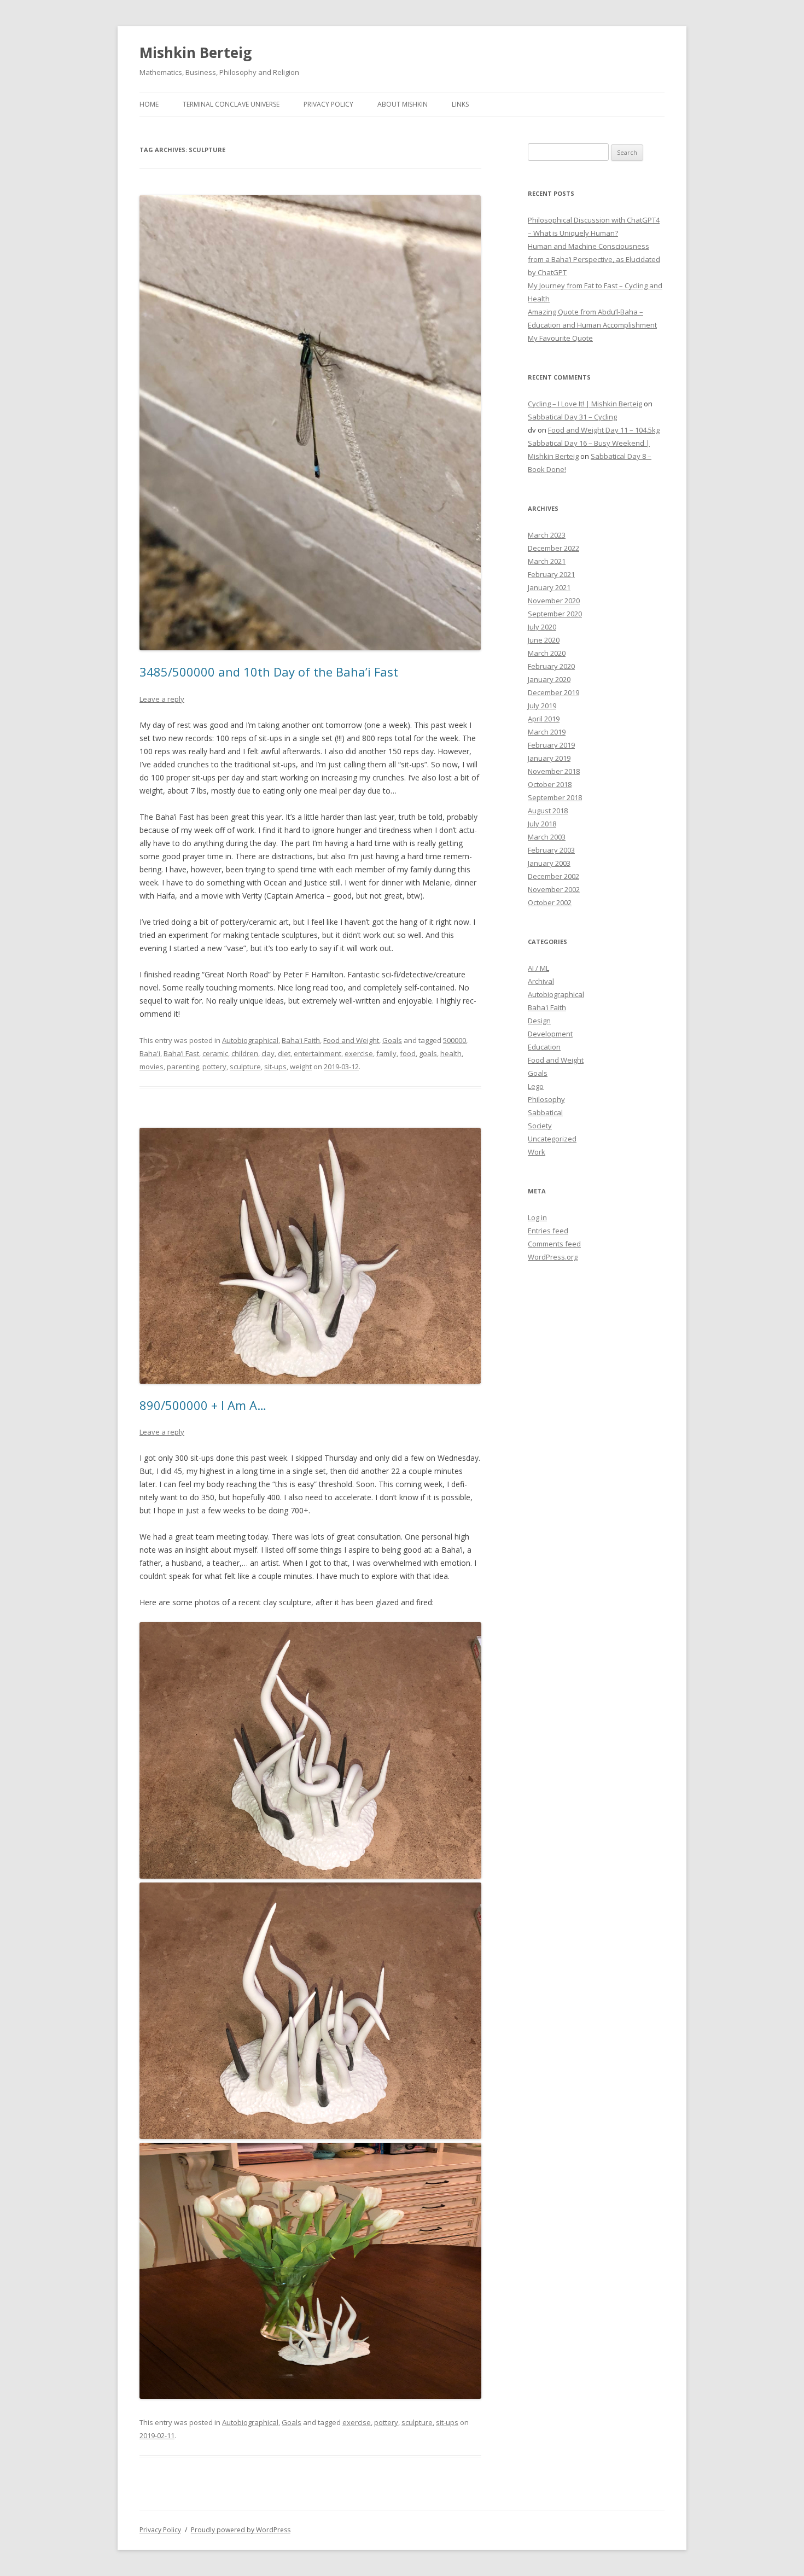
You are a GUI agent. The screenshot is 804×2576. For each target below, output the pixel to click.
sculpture (245, 1066)
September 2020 (555, 614)
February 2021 (551, 574)
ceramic (215, 1053)
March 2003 (547, 837)
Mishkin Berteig (196, 53)
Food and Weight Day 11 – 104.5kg (604, 430)
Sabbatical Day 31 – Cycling (572, 417)
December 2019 (554, 692)
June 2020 (544, 640)
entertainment (317, 1053)
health (451, 1053)
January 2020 (549, 679)
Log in (537, 1217)
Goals (392, 1040)
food (408, 1053)
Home (149, 104)
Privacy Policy (328, 104)
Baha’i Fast (181, 1053)
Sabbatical (545, 1112)
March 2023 (547, 535)
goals (428, 1053)
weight (301, 1066)
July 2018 (542, 824)
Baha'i (150, 1053)
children (245, 1053)
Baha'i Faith (301, 1040)
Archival (541, 981)
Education (544, 1047)
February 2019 (551, 745)
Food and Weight (351, 1040)
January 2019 (549, 758)
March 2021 (547, 561)
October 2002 (550, 902)
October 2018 (550, 784)
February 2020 (551, 666)
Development (550, 1034)
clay (268, 1053)
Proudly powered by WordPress (241, 2530)
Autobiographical (250, 1040)
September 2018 (555, 797)
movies (152, 1066)
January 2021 (549, 587)
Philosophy (546, 1099)
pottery (214, 1066)
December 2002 (554, 876)
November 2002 (554, 889)
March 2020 (547, 653)
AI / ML (538, 968)
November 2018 (554, 771)
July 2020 (542, 627)
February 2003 (551, 850)
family (386, 1053)
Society (540, 1126)
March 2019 (547, 732)
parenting (183, 1066)
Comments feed (554, 1244)
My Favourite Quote (560, 338)
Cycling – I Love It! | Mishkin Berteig (585, 404)
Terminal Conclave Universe (231, 104)
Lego (536, 1086)
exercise (359, 1053)
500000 (455, 1040)
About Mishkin (403, 104)
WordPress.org (553, 1257)
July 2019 (542, 706)
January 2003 (549, 863)
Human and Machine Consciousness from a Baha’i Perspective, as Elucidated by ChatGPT (594, 259)
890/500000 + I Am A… (203, 1405)
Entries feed (548, 1231)
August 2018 (548, 811)
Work (537, 1152)
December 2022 (554, 548)
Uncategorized (552, 1139)
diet (284, 1053)
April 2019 (544, 719)
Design (539, 1021)
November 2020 (554, 601)
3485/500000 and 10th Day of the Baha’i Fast (269, 672)
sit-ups (275, 1066)
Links (460, 104)
